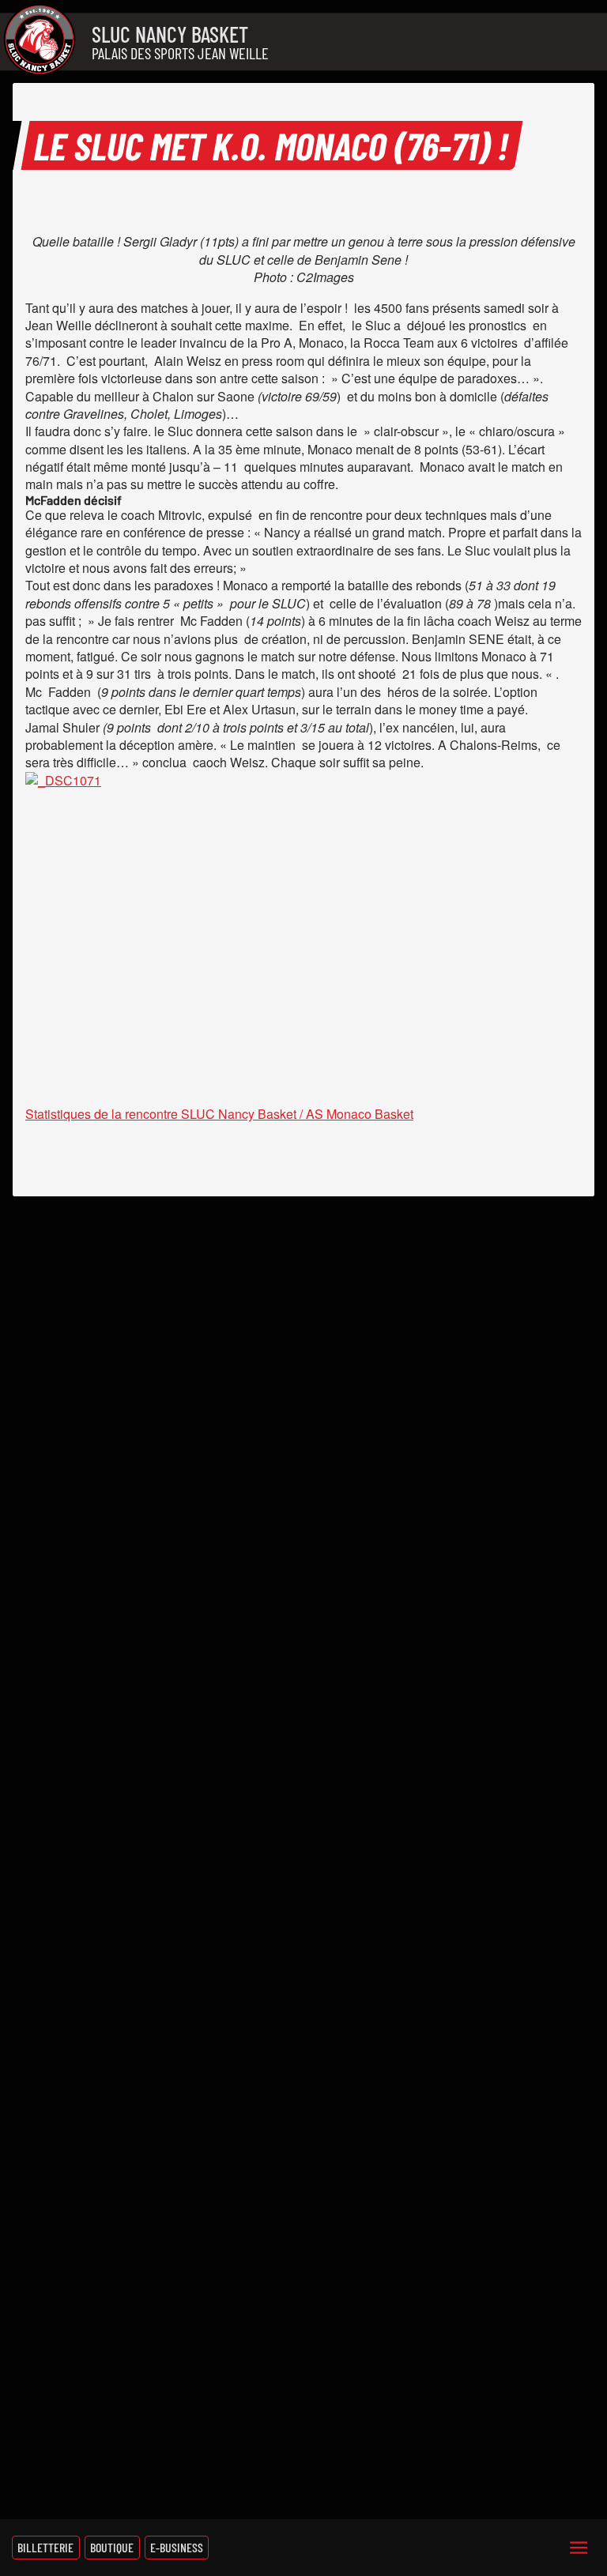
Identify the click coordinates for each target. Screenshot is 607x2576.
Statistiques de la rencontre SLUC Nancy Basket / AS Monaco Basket (219, 1114)
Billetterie (45, 2547)
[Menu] (579, 2548)
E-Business (177, 2547)
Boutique (112, 2547)
